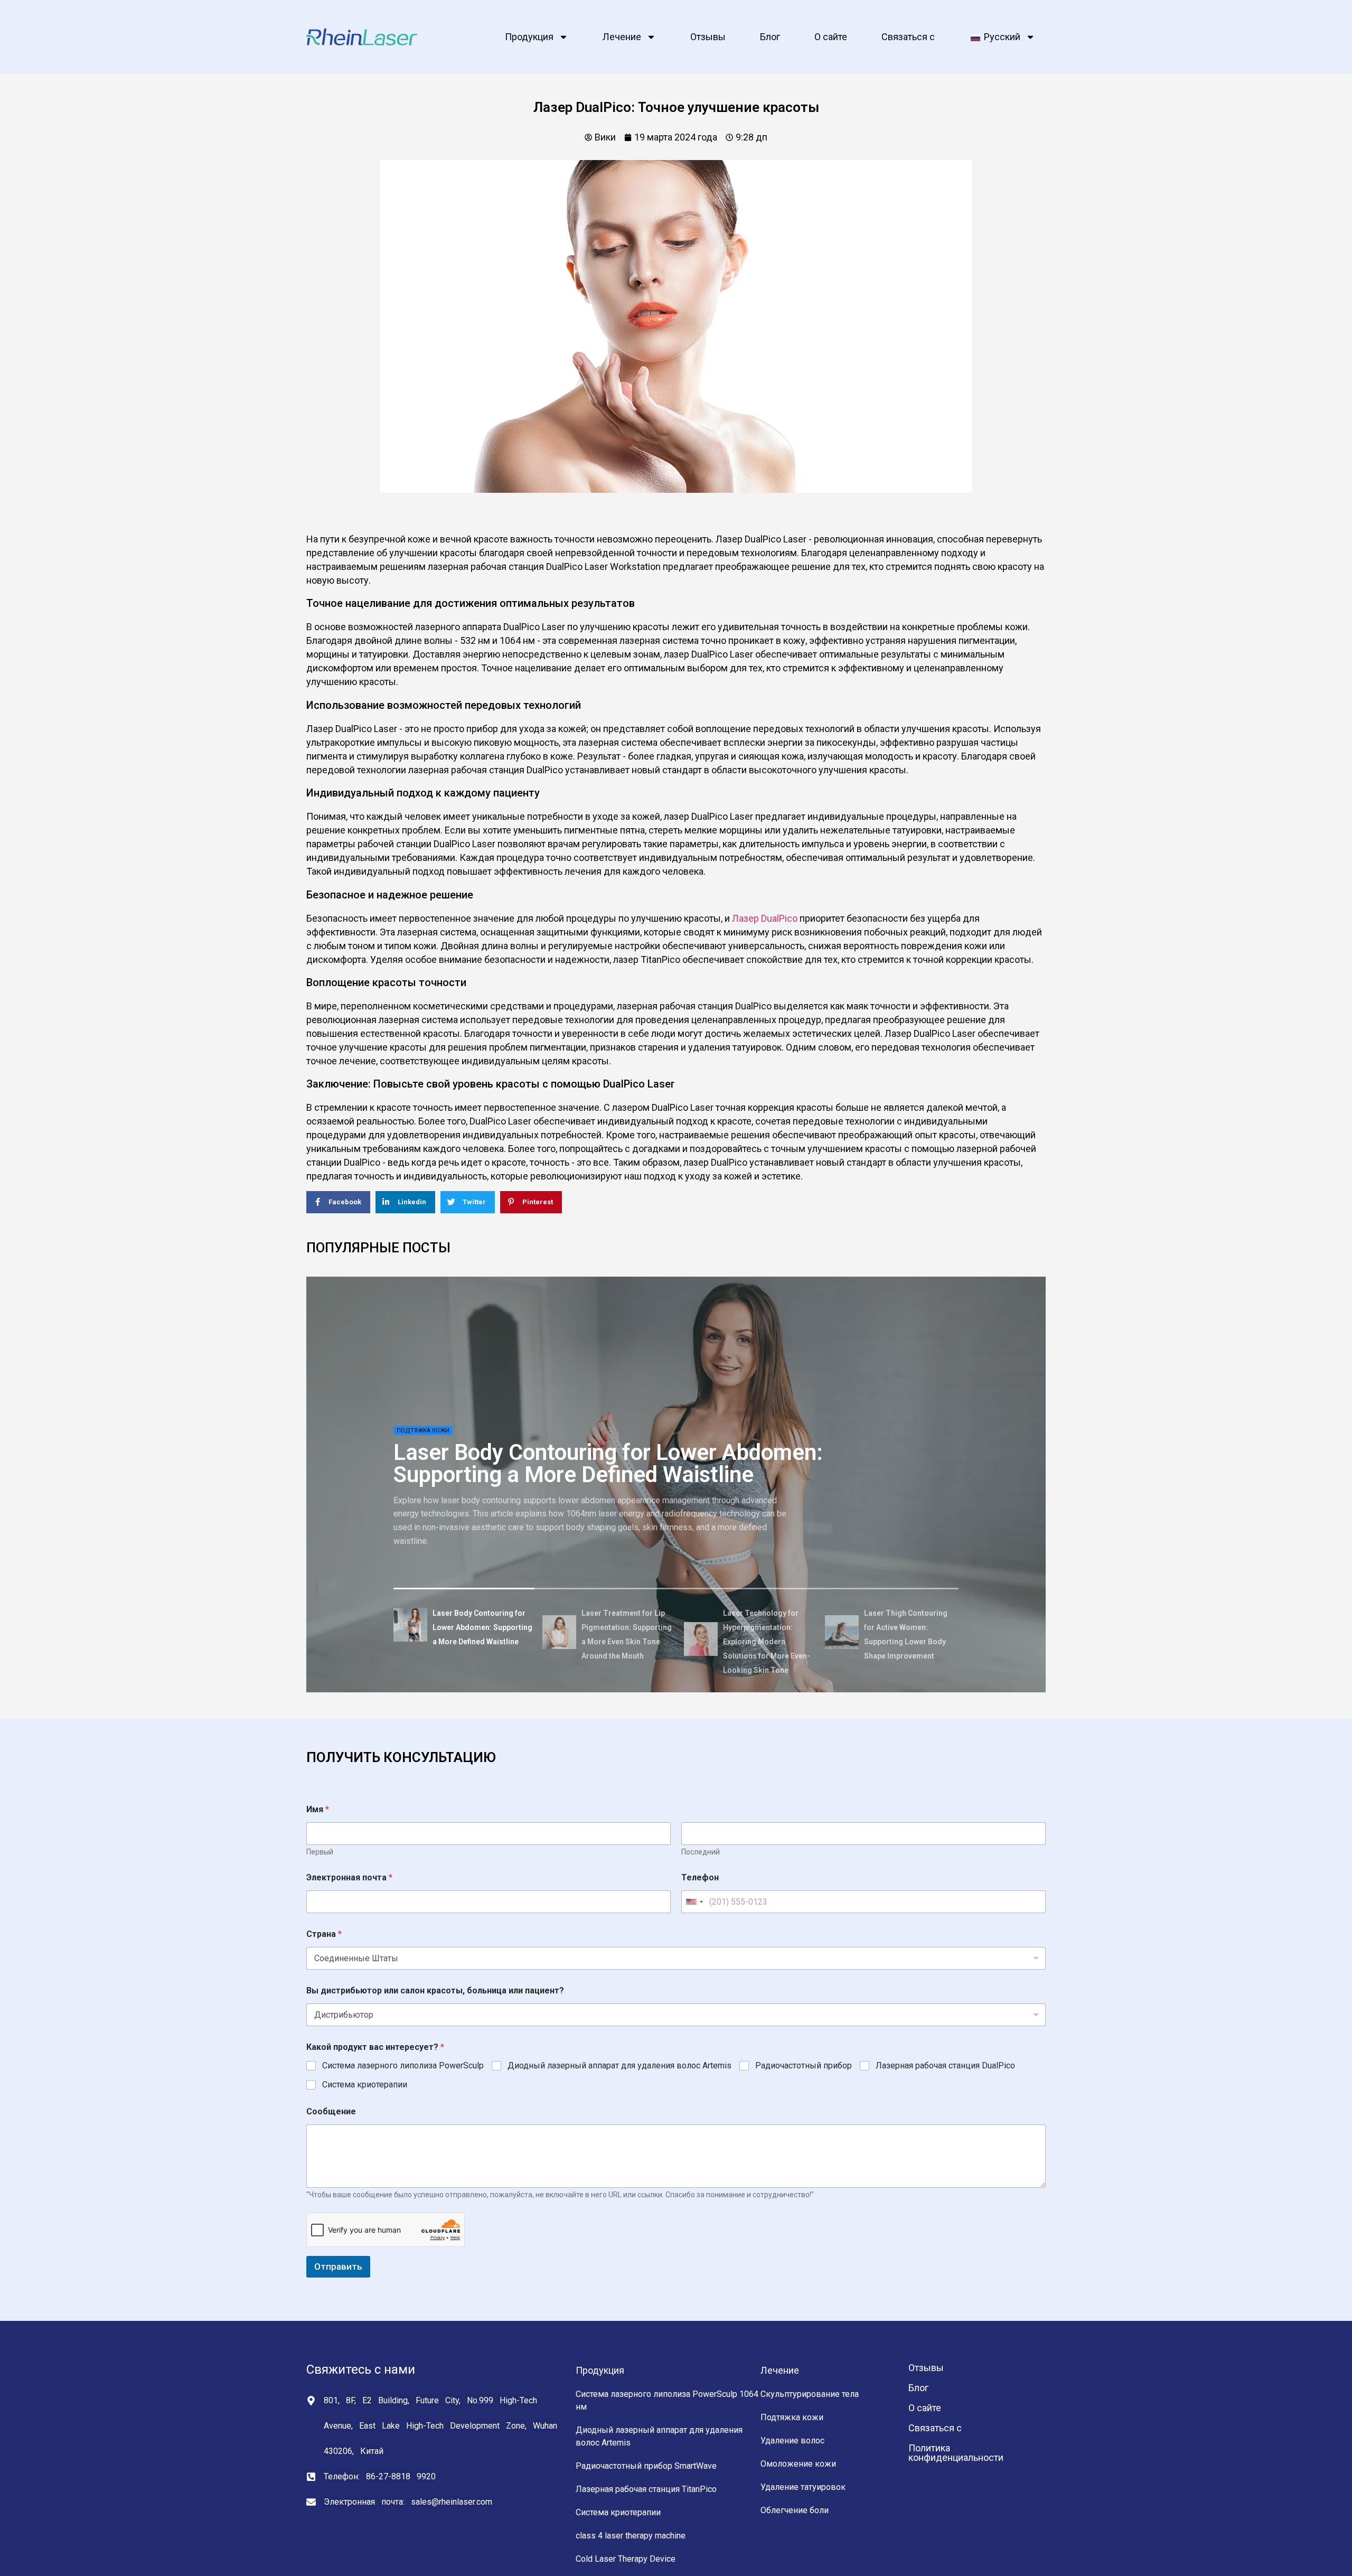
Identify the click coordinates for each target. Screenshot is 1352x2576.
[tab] (464, 1627)
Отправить (338, 2266)
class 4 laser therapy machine (631, 2536)
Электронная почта (349, 1877)
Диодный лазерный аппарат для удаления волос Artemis (619, 2066)
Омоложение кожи (798, 2464)
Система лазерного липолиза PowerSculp (403, 2066)
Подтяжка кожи (792, 2417)
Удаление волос (792, 2441)
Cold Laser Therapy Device (626, 2559)
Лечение (622, 37)
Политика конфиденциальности (956, 2453)
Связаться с (908, 37)
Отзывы (708, 37)
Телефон (700, 1877)
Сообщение (331, 2111)
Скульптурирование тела (810, 2394)
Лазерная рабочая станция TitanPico (646, 2489)
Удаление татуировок (803, 2487)
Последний (701, 1852)
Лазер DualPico (765, 918)
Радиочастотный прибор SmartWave (646, 2466)
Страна (324, 1934)
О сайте (831, 37)
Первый (320, 1852)
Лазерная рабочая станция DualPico (945, 2066)
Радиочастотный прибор (804, 2066)
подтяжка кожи (423, 1430)
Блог (770, 37)
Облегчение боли (795, 2510)
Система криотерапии (365, 2085)
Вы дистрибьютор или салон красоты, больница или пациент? (435, 1990)
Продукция (529, 37)
